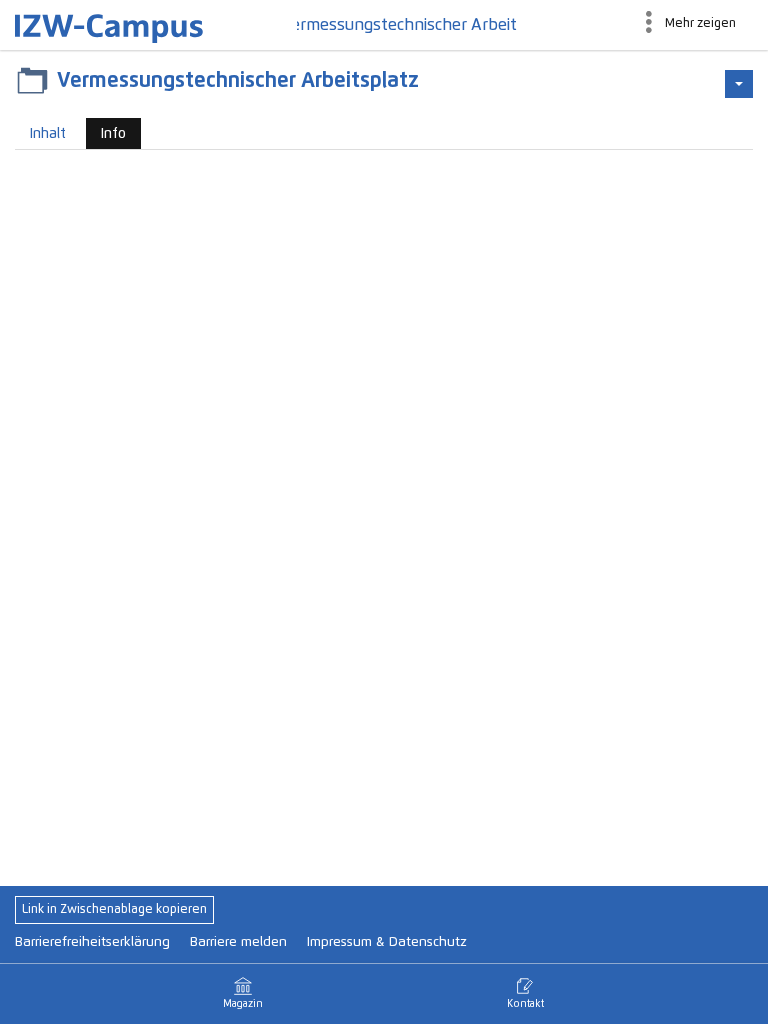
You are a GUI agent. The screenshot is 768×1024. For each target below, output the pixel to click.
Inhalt (48, 134)
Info (106, 138)
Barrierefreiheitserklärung (92, 942)
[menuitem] (689, 25)
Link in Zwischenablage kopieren (114, 910)
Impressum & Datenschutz (387, 942)
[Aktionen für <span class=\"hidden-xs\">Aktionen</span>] (739, 84)
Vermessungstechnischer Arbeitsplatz (407, 25)
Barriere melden (238, 942)
